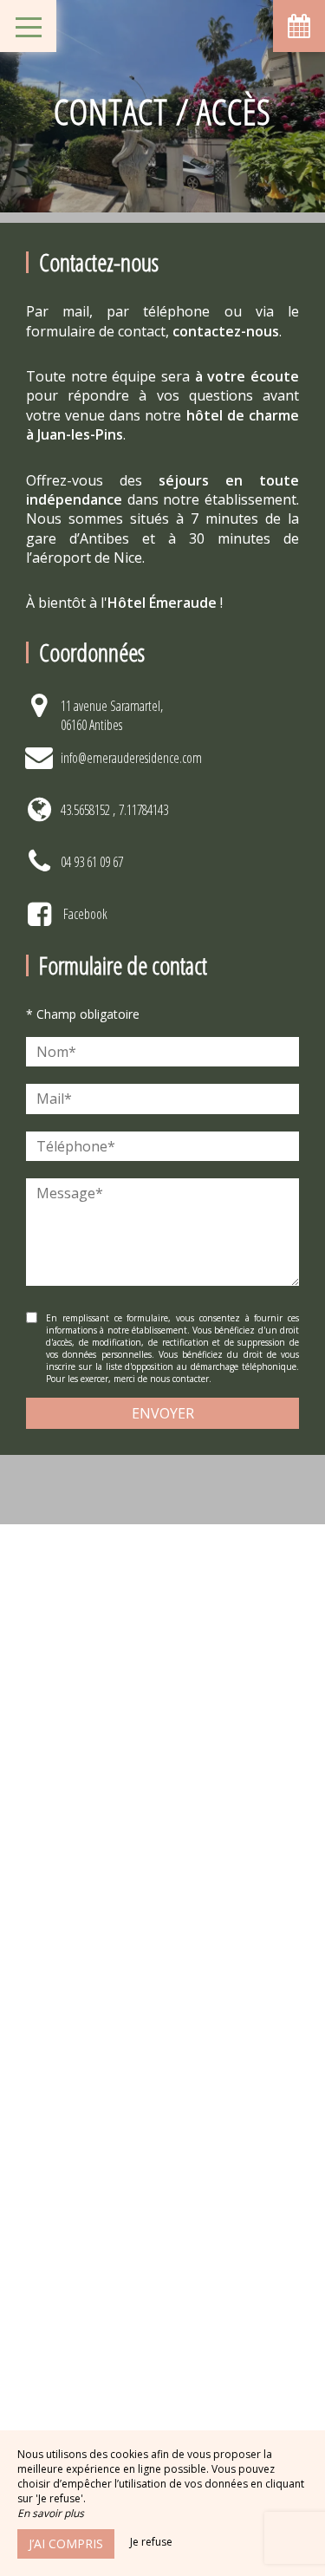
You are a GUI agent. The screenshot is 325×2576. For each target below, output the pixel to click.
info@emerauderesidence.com (131, 758)
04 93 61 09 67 (92, 862)
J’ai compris (66, 2543)
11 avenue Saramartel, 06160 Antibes (112, 715)
